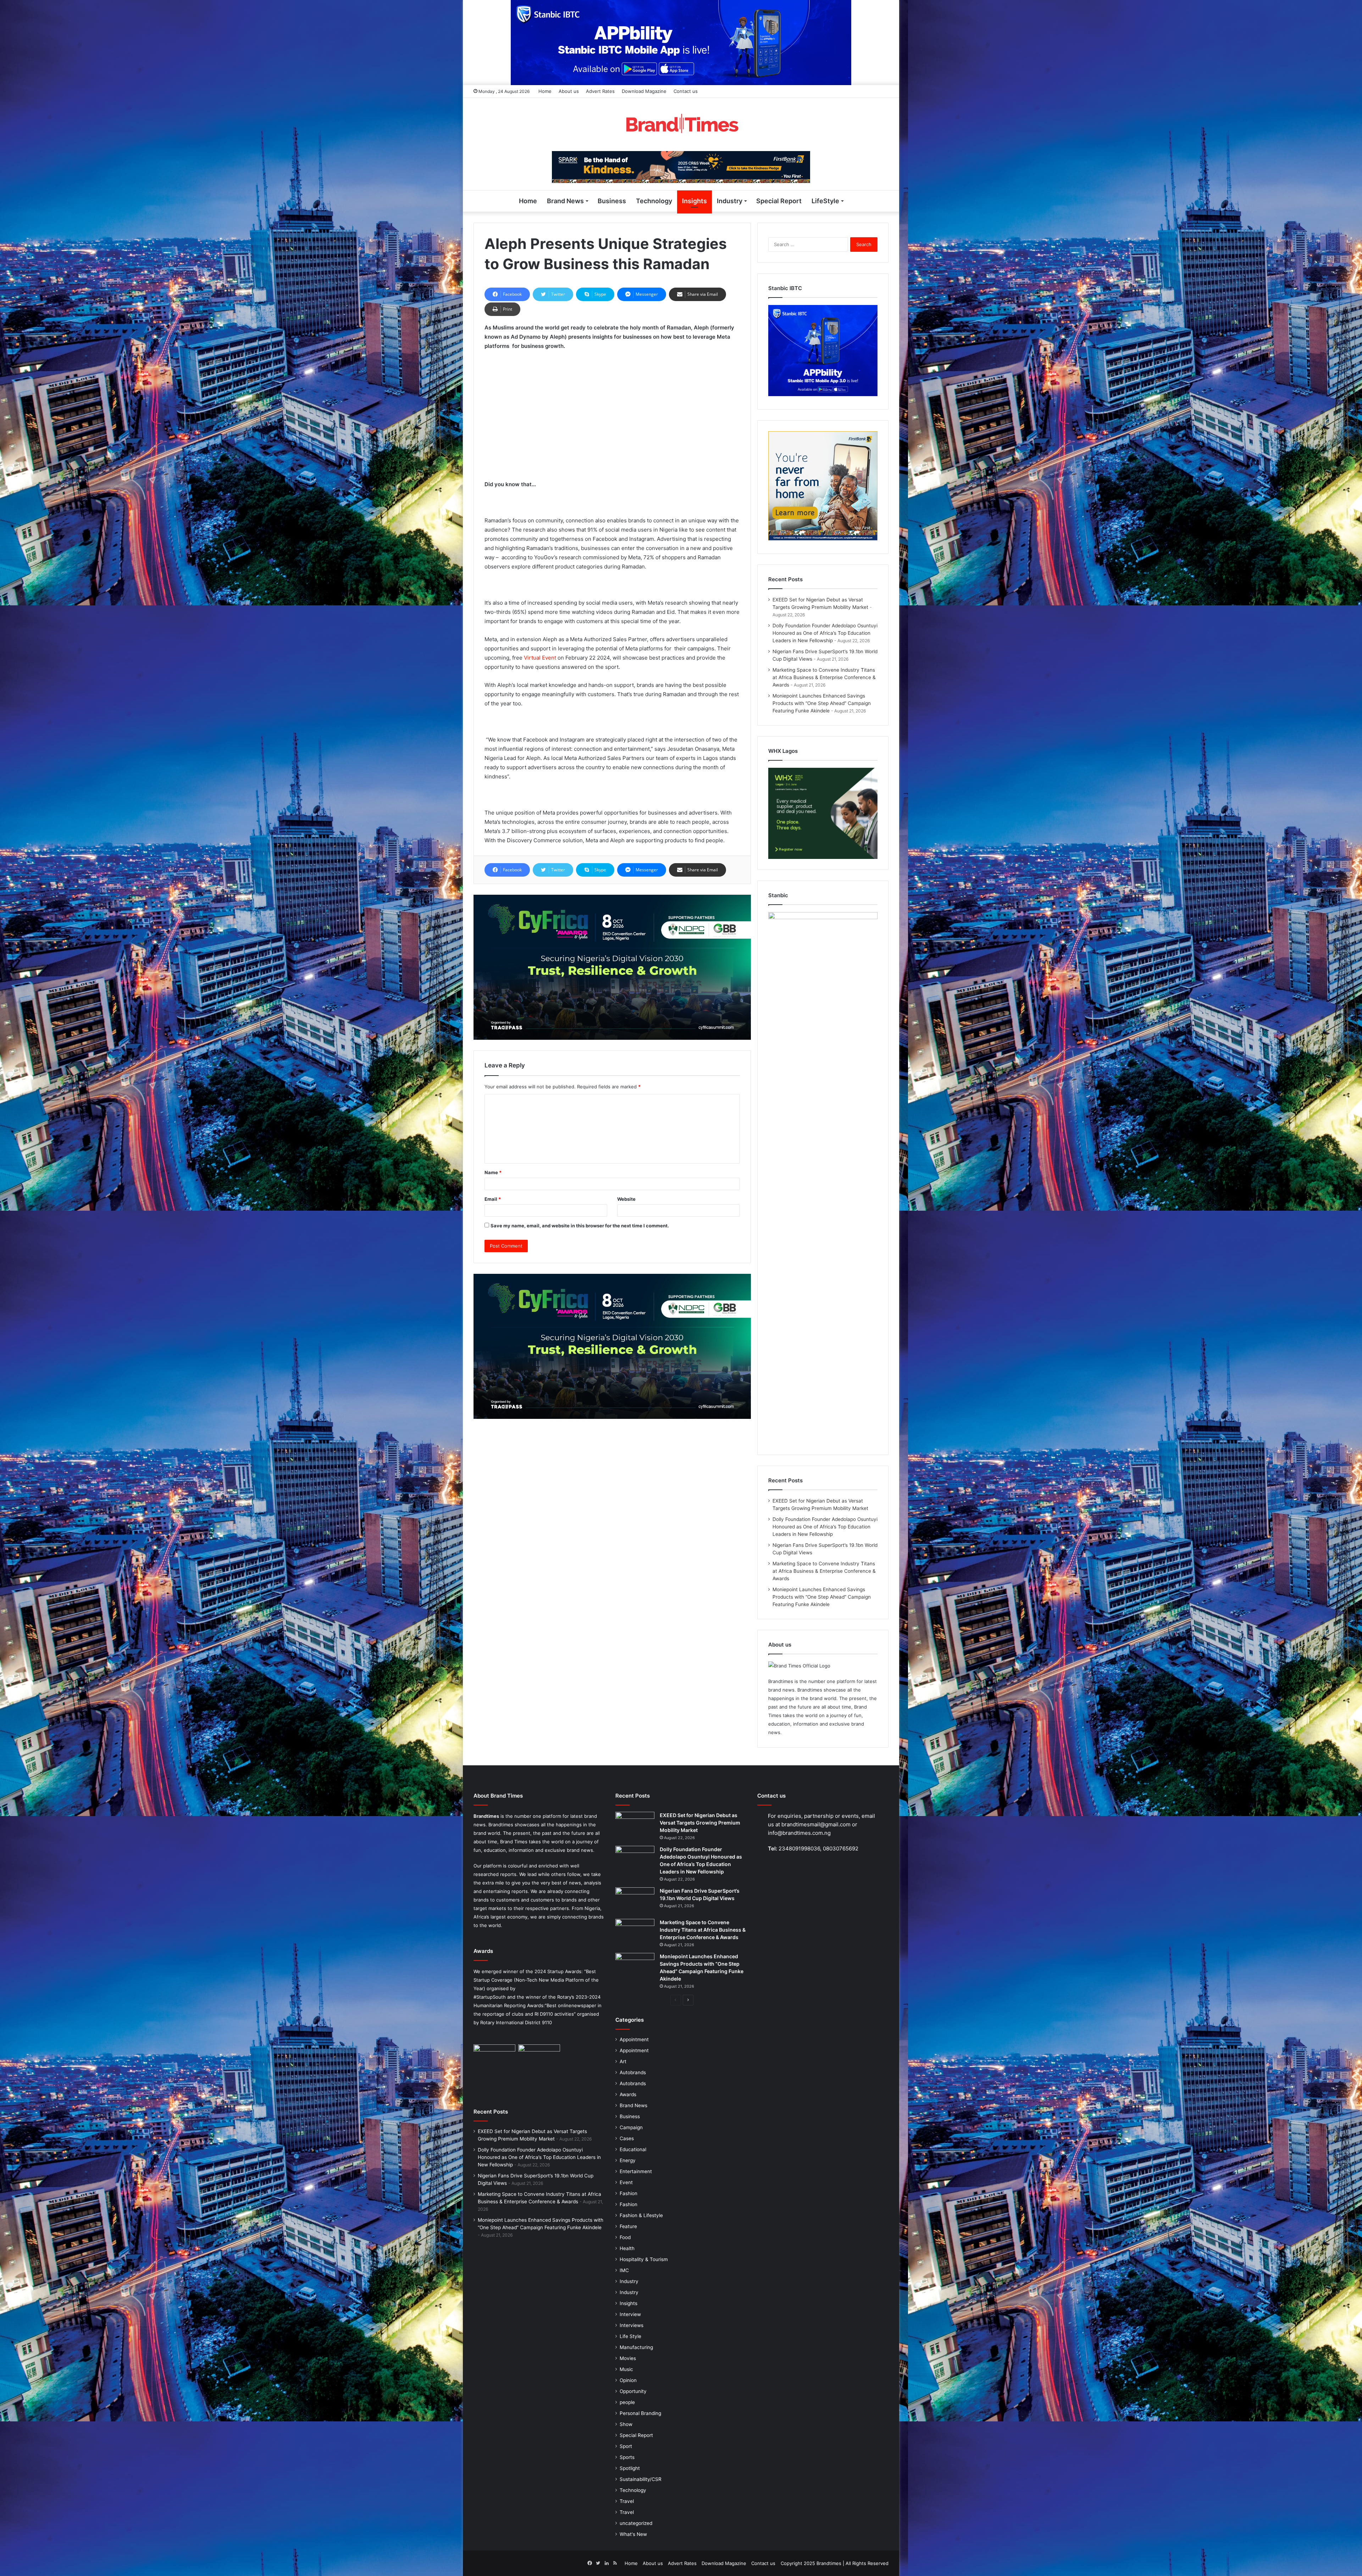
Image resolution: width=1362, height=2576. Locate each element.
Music (626, 2369)
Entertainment (636, 2171)
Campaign (631, 2127)
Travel (627, 2501)
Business (612, 201)
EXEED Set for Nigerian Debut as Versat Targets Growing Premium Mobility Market (700, 1823)
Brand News (565, 201)
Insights (694, 201)
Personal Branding (640, 2413)
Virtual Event (540, 658)
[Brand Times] (681, 124)
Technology (654, 201)
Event (626, 2182)
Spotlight (630, 2468)
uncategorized (636, 2523)
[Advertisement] (612, 409)
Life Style (630, 2336)
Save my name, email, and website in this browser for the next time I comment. (580, 1226)
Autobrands (633, 2072)
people (627, 2402)
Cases (627, 2138)
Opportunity (633, 2391)
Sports (627, 2457)
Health (627, 2248)
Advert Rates (600, 91)
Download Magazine (644, 91)
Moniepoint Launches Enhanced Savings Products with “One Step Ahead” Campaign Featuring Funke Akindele (822, 703)
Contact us (686, 91)
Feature (628, 2226)
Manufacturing (636, 2347)
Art (623, 2061)
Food (625, 2237)
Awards (628, 2094)
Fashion (629, 2193)
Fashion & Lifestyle (641, 2215)
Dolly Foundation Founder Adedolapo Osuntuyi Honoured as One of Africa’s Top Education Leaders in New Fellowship (825, 633)
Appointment (634, 2039)
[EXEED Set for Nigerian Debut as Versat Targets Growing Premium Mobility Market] (635, 1825)
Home (545, 91)
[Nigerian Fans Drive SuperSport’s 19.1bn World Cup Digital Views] (635, 1901)
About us (569, 91)
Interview (630, 2314)
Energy (628, 2160)
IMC (624, 2270)
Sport (626, 2446)
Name (493, 1172)
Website (626, 1199)
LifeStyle (825, 201)
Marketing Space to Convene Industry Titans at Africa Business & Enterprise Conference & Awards (824, 677)
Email (493, 1199)
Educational (633, 2149)
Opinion (628, 2380)
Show (626, 2424)
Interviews (632, 2325)
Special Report (779, 201)
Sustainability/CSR (641, 2479)
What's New (633, 2534)
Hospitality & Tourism (644, 2259)
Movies (628, 2358)
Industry (730, 201)
